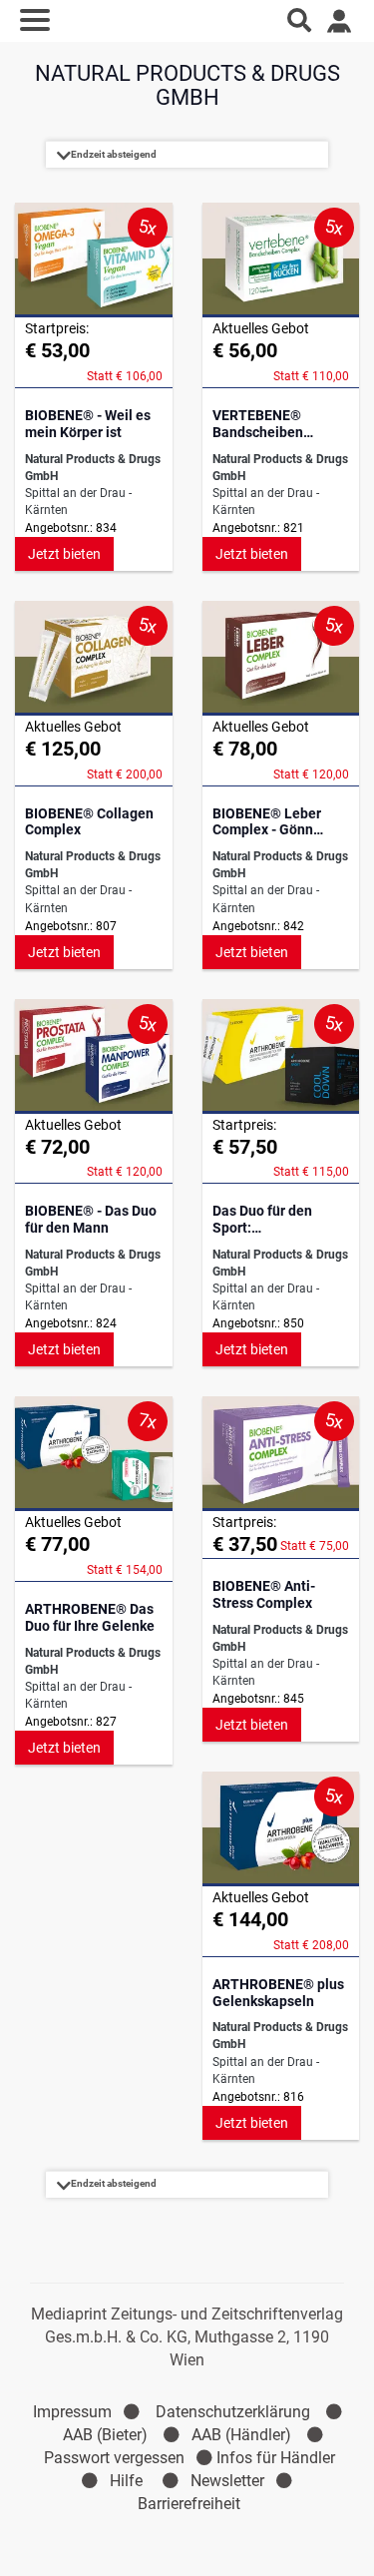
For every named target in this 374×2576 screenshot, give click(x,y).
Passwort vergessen (114, 2458)
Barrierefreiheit (189, 2504)
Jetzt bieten (64, 554)
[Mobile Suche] (299, 20)
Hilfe (126, 2481)
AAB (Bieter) (105, 2435)
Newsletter (227, 2481)
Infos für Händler (276, 2458)
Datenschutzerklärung (233, 2412)
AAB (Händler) (241, 2435)
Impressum (72, 2412)
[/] (187, 20)
